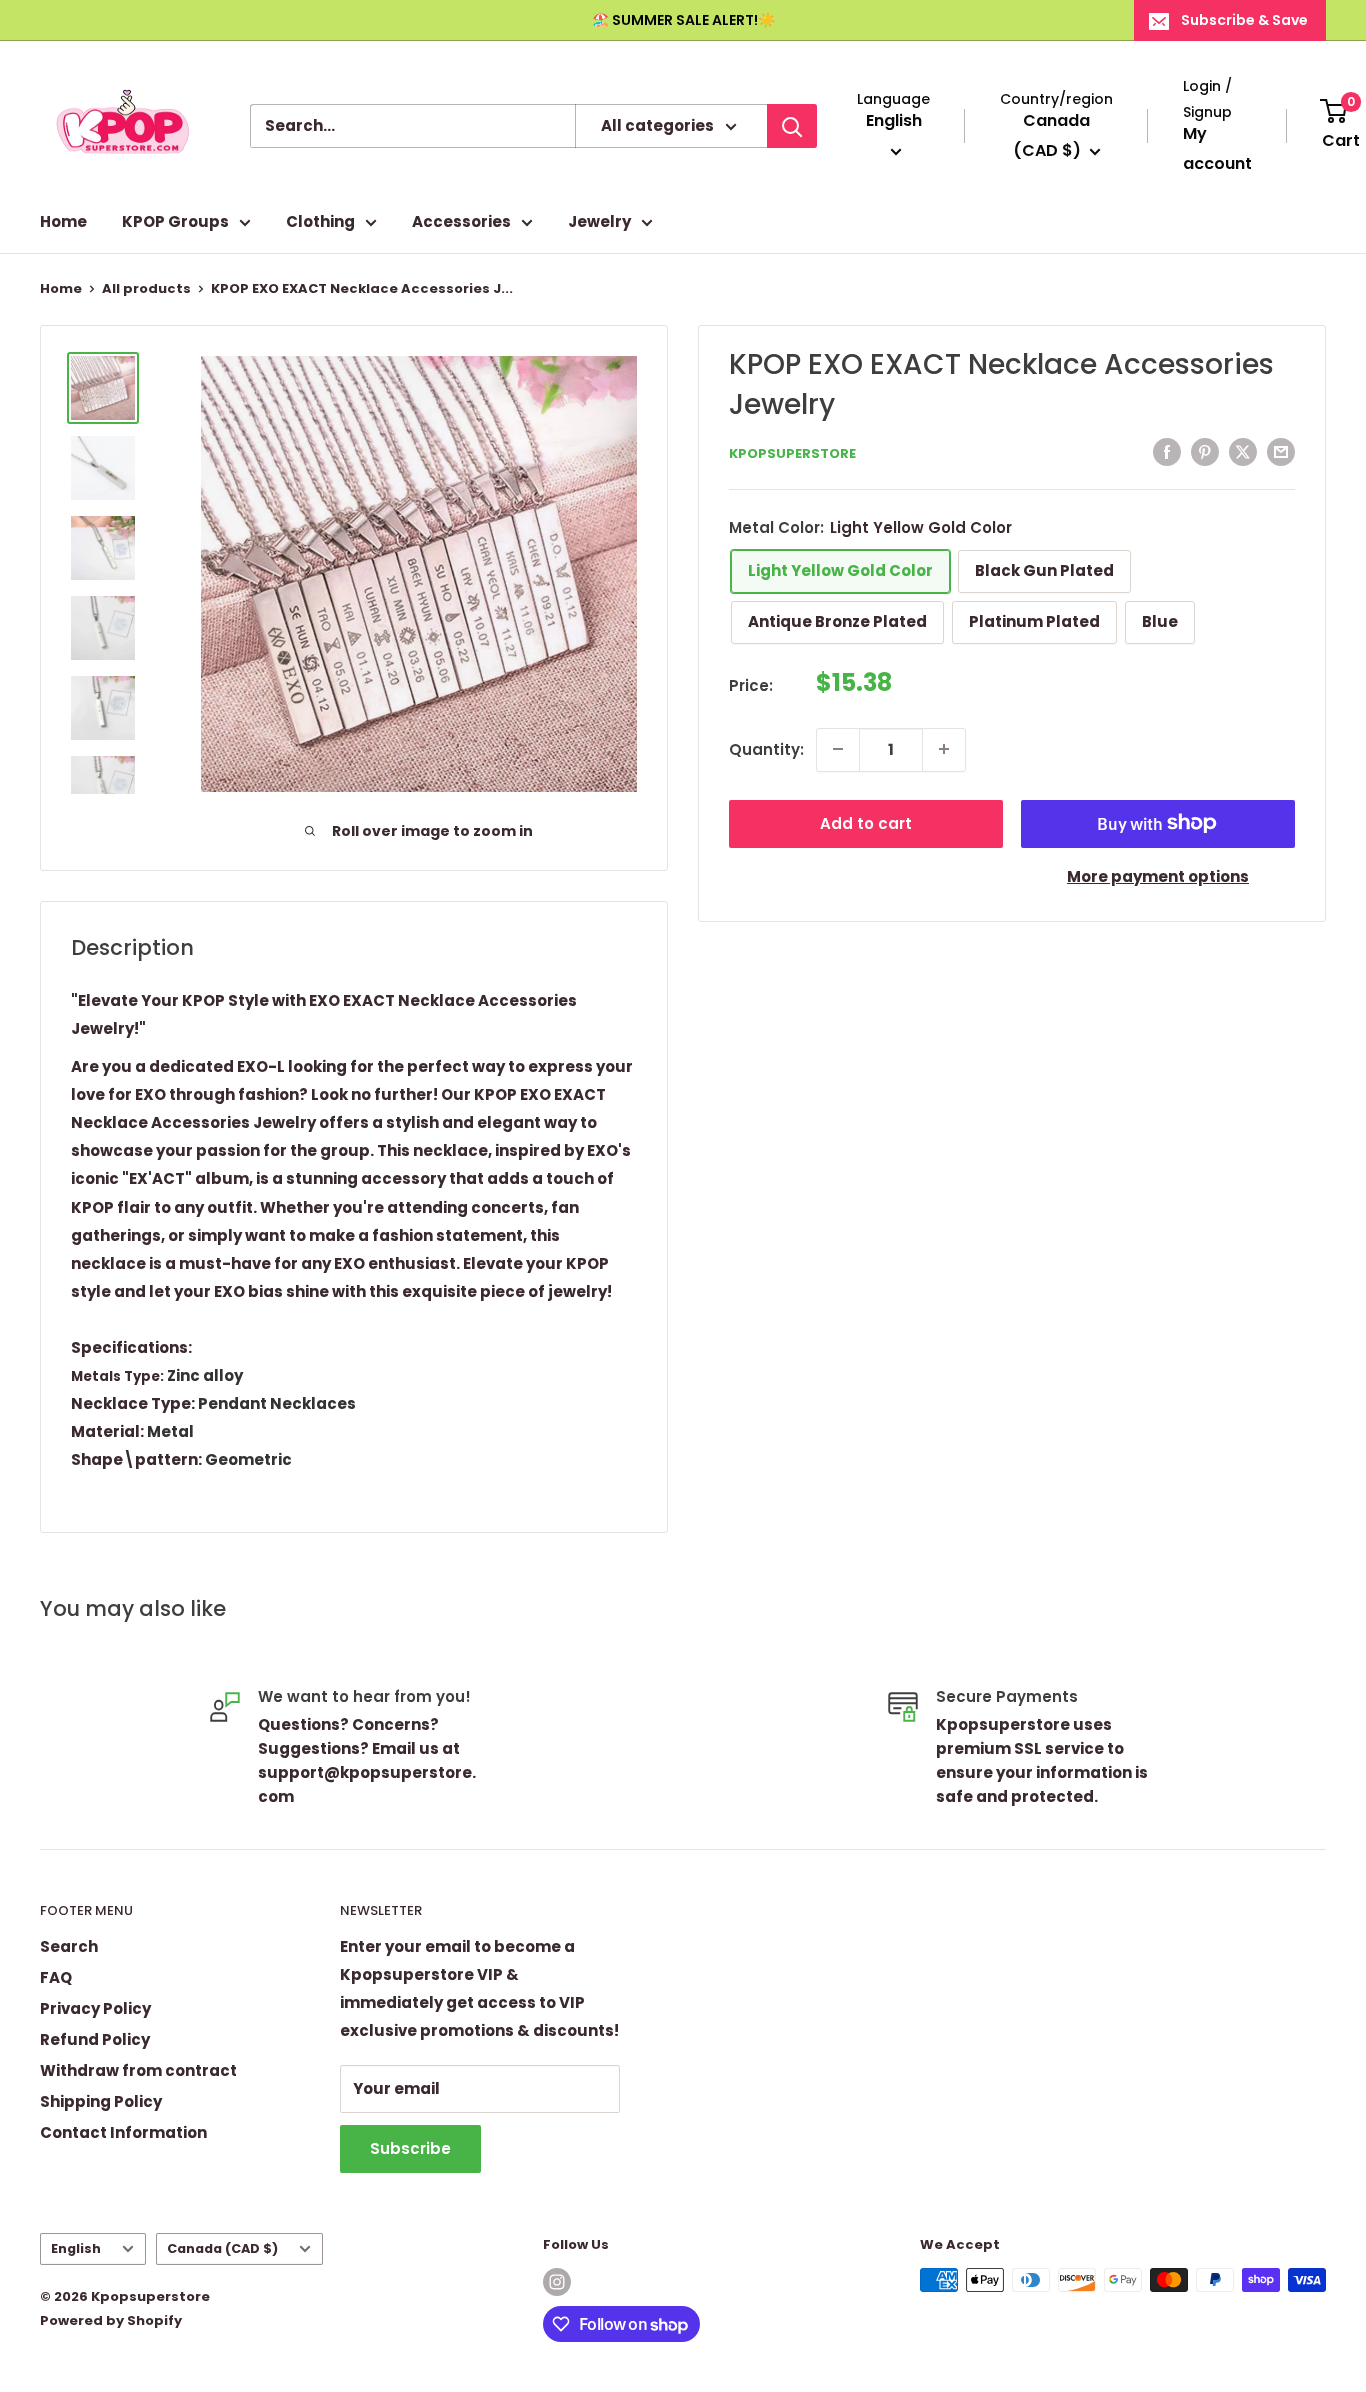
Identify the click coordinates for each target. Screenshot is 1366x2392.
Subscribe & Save (1244, 20)
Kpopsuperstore (792, 453)
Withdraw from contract (138, 2070)
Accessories (461, 221)
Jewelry (599, 221)
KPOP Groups (175, 221)
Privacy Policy (95, 2008)
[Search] (792, 126)
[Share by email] (1281, 451)
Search (69, 1946)
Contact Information (123, 2132)
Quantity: (766, 748)
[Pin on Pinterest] (1205, 451)
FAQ (56, 1977)
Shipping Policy (101, 2101)
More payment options (1158, 875)
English (76, 2248)
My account (1217, 148)
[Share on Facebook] (1167, 451)
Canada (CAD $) (222, 2248)
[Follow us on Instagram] (557, 2282)
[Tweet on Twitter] (1243, 451)
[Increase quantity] (944, 749)
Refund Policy (95, 2039)
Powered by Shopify (111, 2320)
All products (146, 288)
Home (63, 221)
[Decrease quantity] (838, 749)
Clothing (320, 221)
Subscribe (410, 2148)
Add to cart (866, 822)
